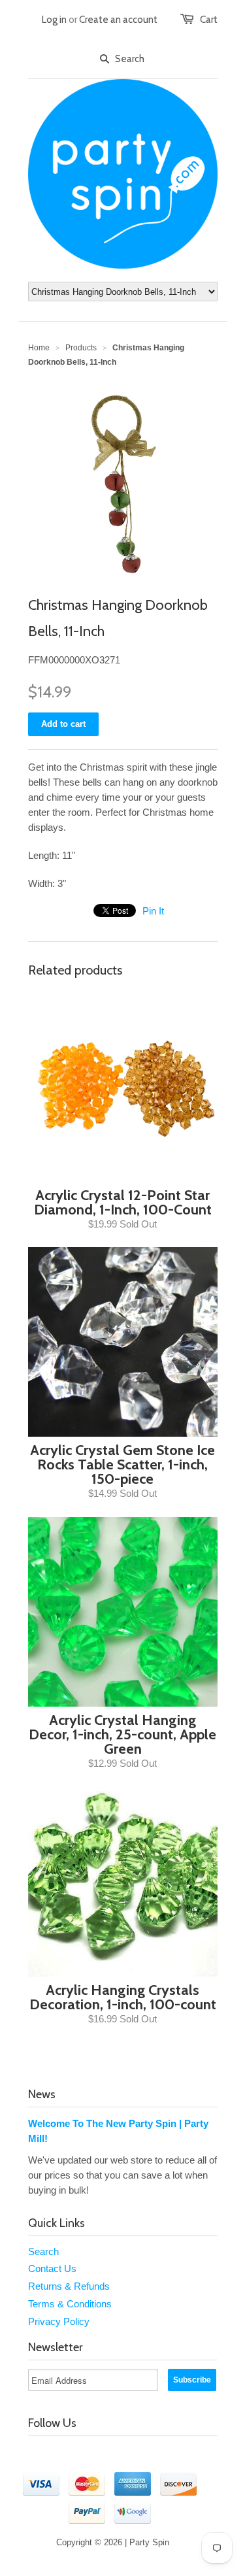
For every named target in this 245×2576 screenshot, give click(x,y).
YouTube (93, 2455)
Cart (209, 20)
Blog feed (121, 2455)
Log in (54, 20)
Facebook (66, 2455)
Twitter (39, 2455)
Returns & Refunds (69, 2286)
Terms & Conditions (70, 2304)
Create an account (118, 20)
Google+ (176, 2455)
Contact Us (52, 2268)
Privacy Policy (59, 2321)
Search (43, 2251)
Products (81, 348)
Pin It (153, 911)
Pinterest (148, 2455)
